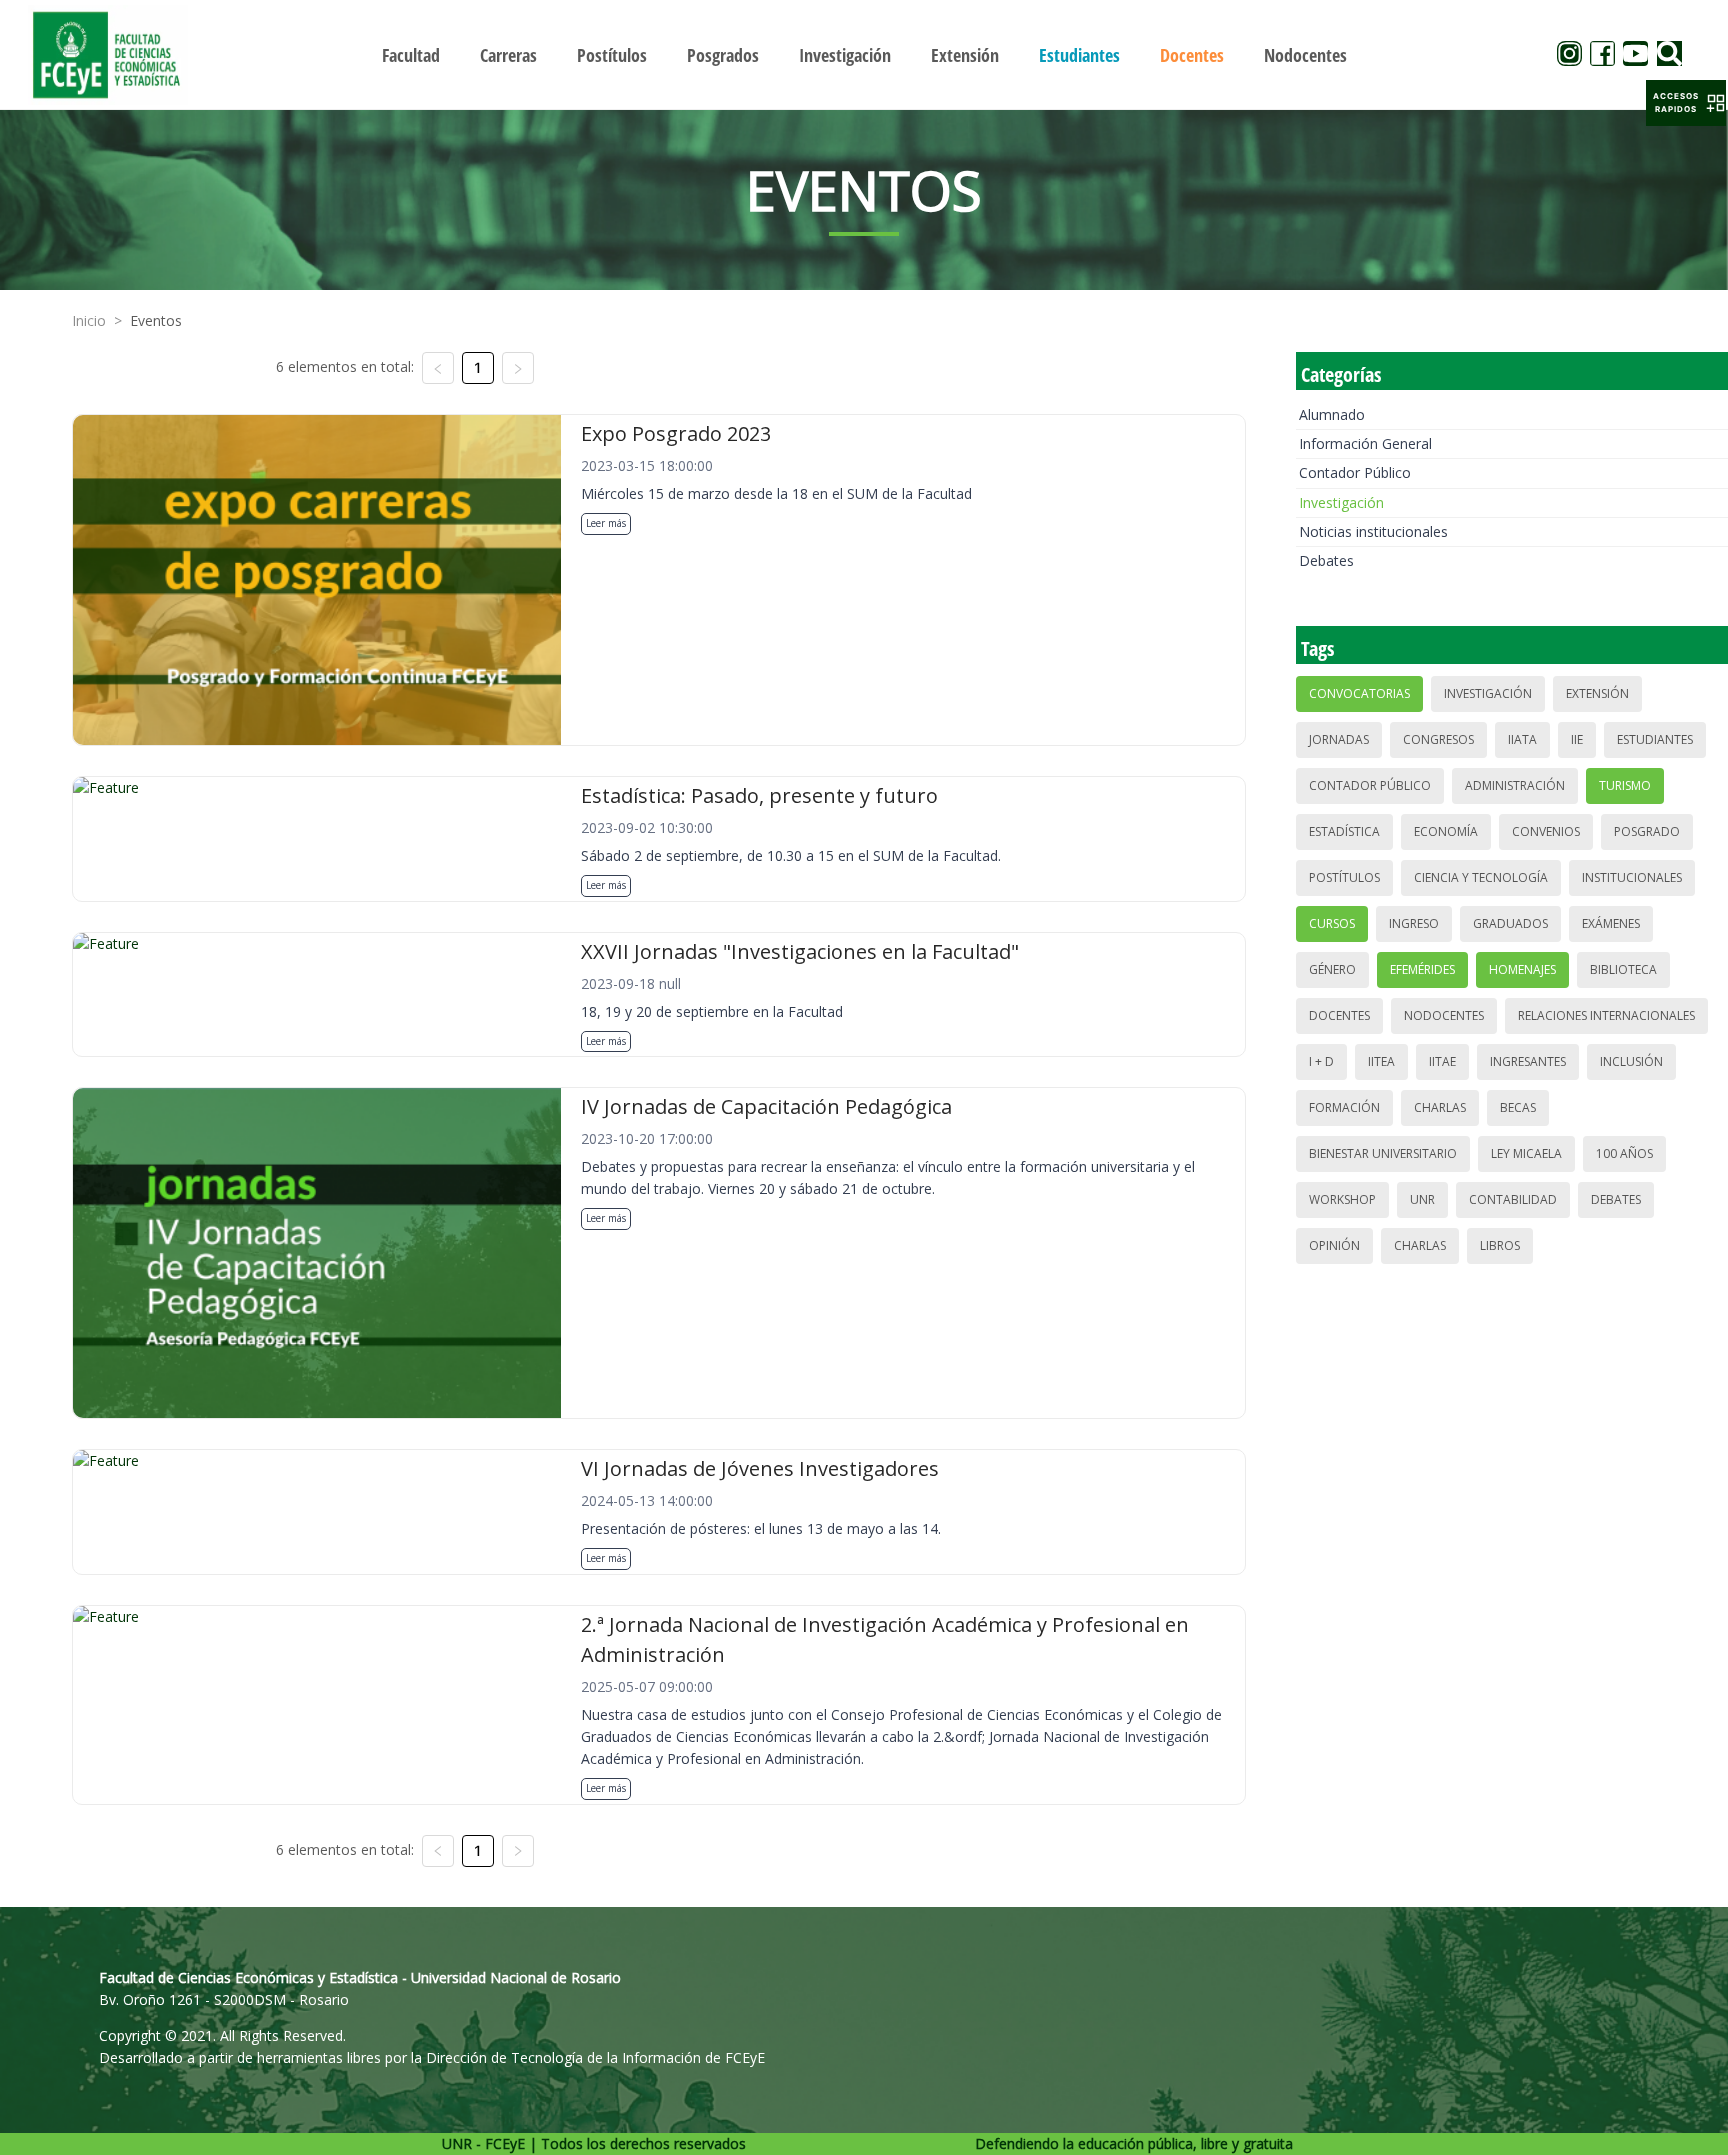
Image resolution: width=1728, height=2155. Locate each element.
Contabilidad (1513, 1199)
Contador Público (1355, 472)
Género (1332, 969)
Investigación (1341, 502)
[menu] (864, 54)
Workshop (1342, 1199)
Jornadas (1339, 739)
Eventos (156, 320)
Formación (1344, 1107)
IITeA (1381, 1061)
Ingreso (1414, 923)
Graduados (1510, 923)
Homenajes (1522, 969)
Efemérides (1422, 969)
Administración (1515, 785)
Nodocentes (1444, 1015)
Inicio (89, 320)
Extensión (1597, 693)
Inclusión (1631, 1061)
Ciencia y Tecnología (1481, 877)
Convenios (1546, 831)
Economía (1446, 831)
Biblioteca (1623, 969)
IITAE (1442, 1061)
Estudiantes (1655, 739)
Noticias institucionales (1373, 531)
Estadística (1344, 831)
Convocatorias (1359, 693)
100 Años (1624, 1153)
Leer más (606, 523)
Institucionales (1632, 877)
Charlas (1440, 1107)
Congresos (1438, 739)
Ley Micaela (1526, 1153)
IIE (1577, 739)
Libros (1500, 1245)
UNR (1422, 1199)
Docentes (1339, 1015)
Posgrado (1647, 831)
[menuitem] (411, 55)
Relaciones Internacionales (1606, 1015)
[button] (1686, 103)
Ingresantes (1528, 1061)
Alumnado (1332, 414)
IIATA (1522, 739)
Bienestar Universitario (1383, 1153)
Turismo (1625, 785)
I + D (1321, 1061)
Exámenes (1611, 923)
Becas (1518, 1107)
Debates (1326, 560)
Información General (1365, 443)
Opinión (1334, 1245)
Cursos (1332, 923)
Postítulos (1344, 877)
